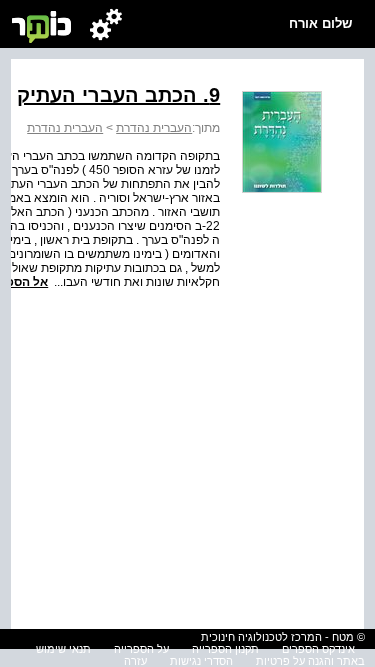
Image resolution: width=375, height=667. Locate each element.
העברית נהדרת (154, 128)
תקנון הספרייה (225, 649)
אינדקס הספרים (318, 649)
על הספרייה (141, 649)
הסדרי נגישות (201, 661)
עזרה (135, 661)
